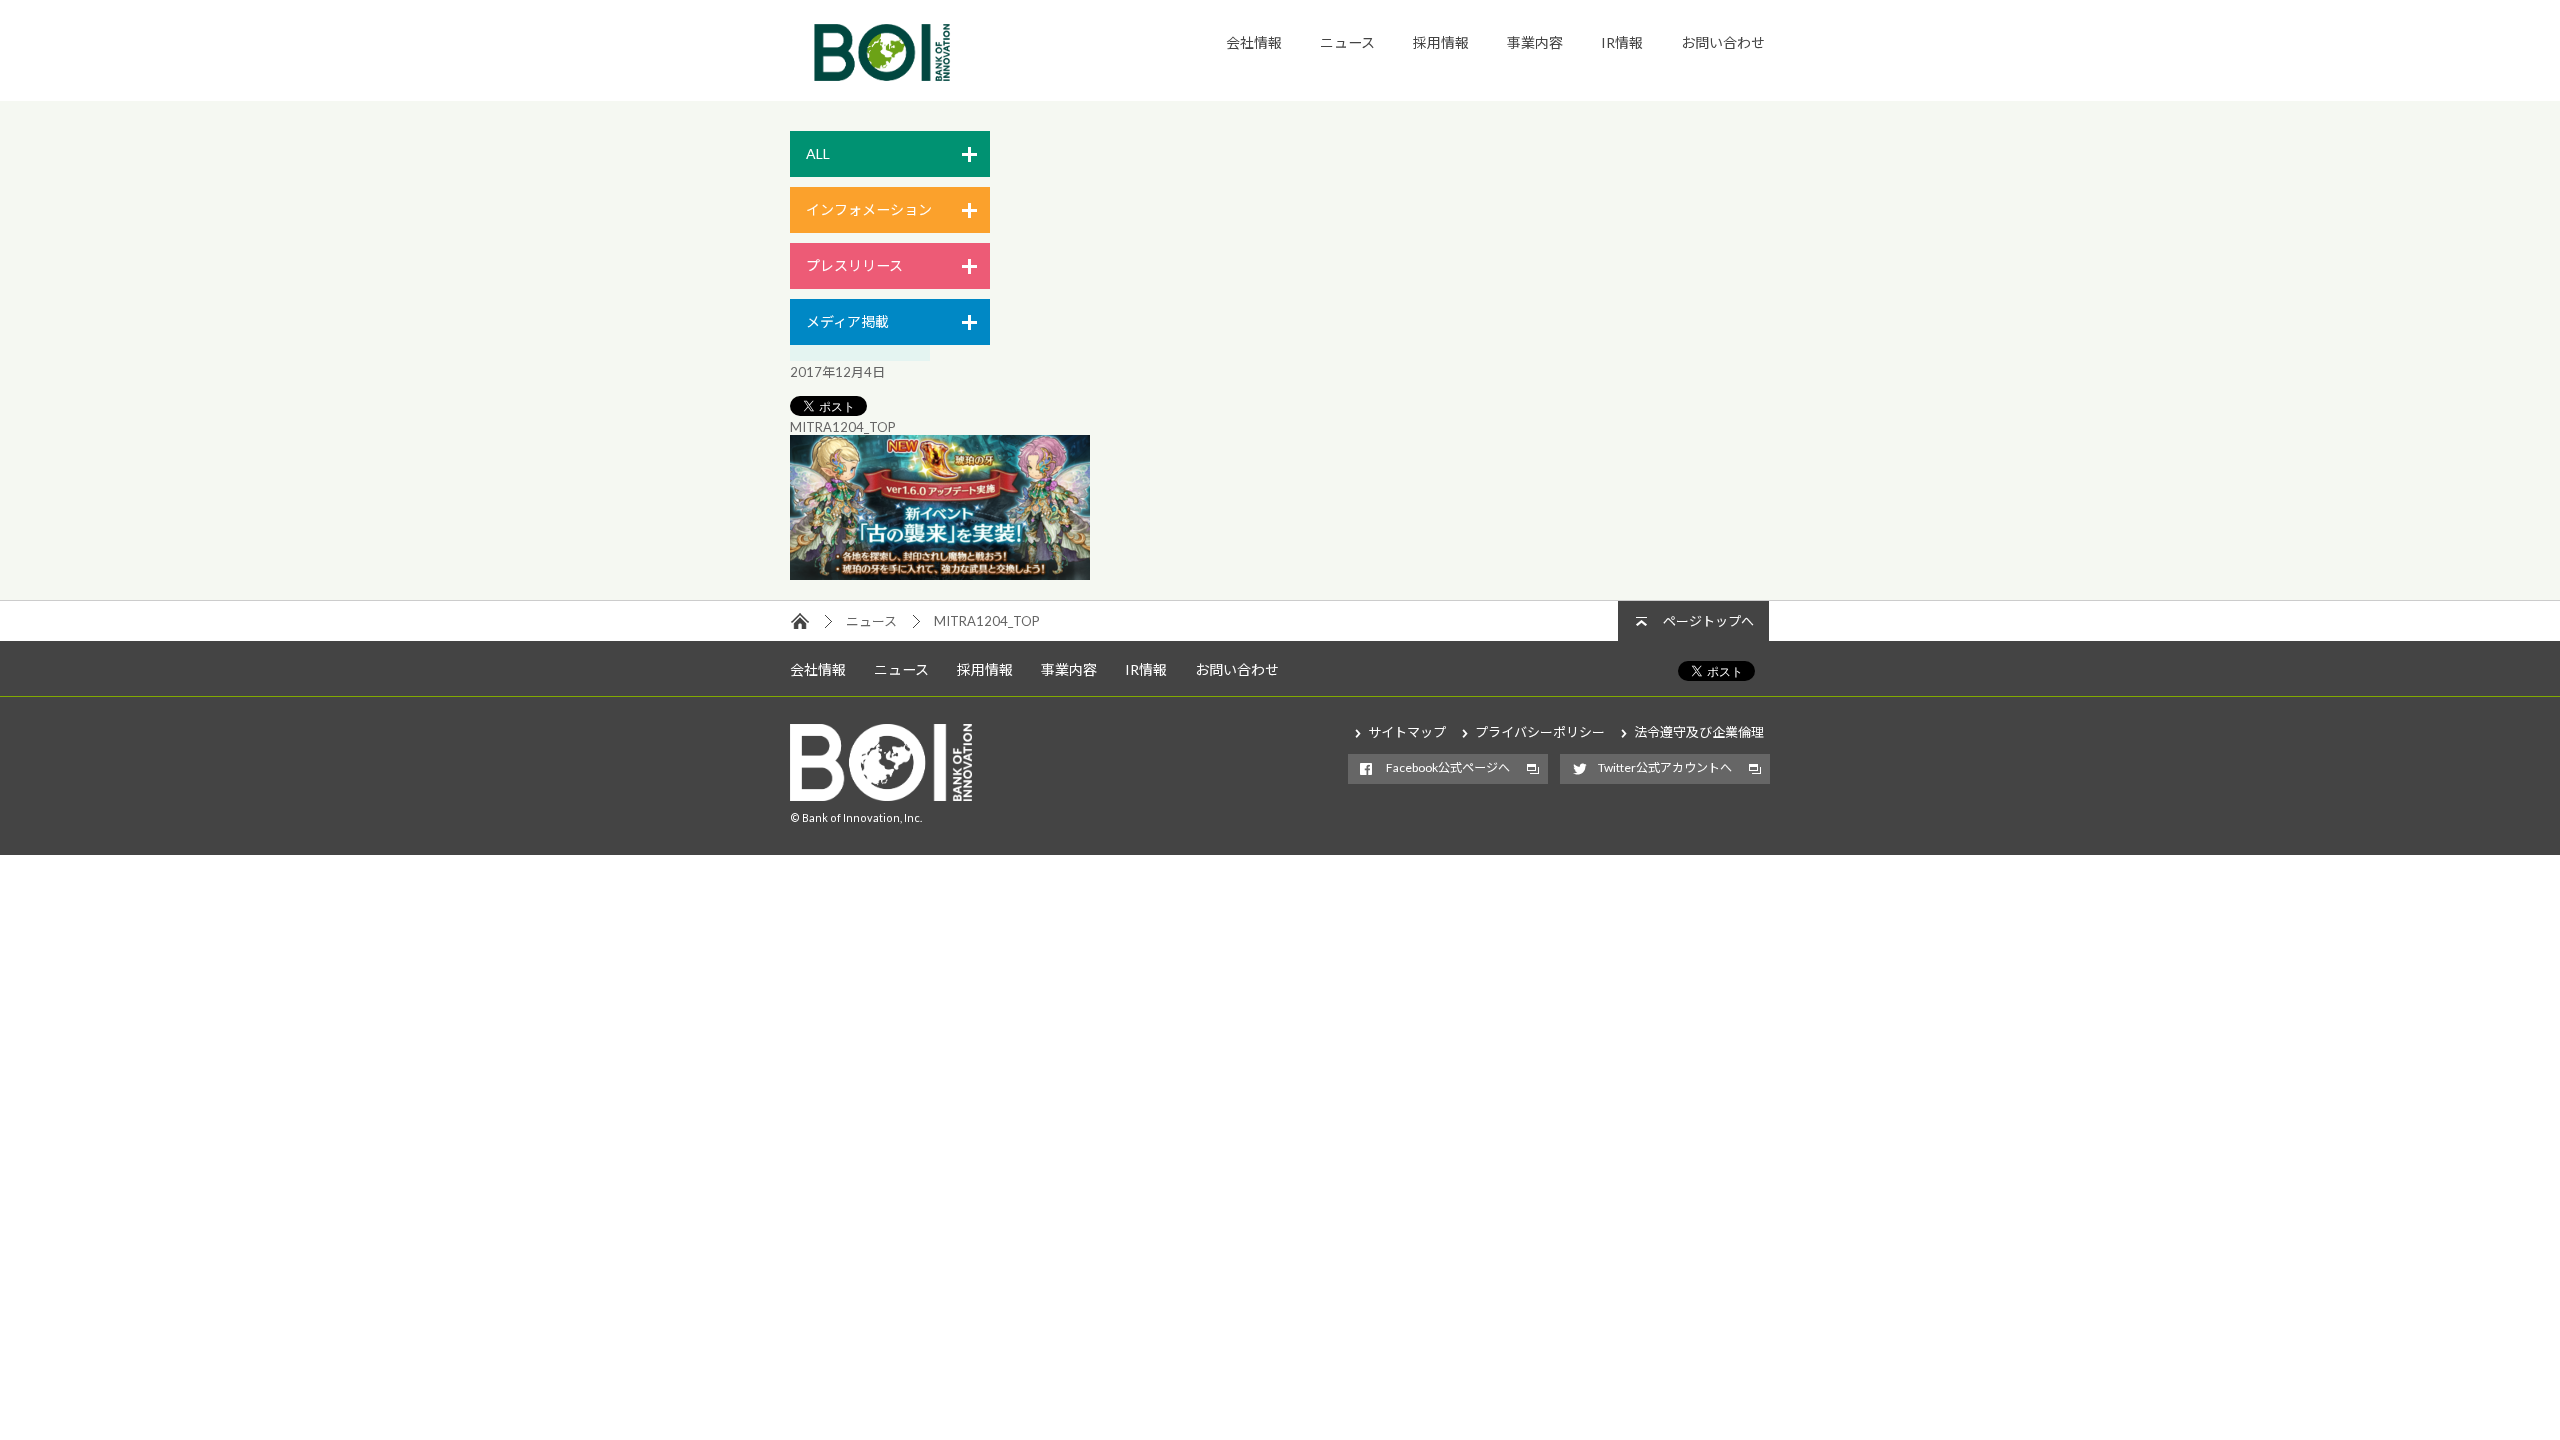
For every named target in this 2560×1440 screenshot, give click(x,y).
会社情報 (1254, 42)
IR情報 (1622, 42)
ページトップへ (1708, 621)
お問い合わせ (1723, 42)
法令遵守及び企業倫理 (1699, 732)
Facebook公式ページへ (1448, 767)
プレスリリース (854, 265)
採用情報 (1441, 42)
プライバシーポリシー (1540, 732)
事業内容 (1535, 42)
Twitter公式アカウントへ (1665, 767)
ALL (818, 153)
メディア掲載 (847, 321)
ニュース (1347, 42)
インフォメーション (869, 209)
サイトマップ (1407, 732)
